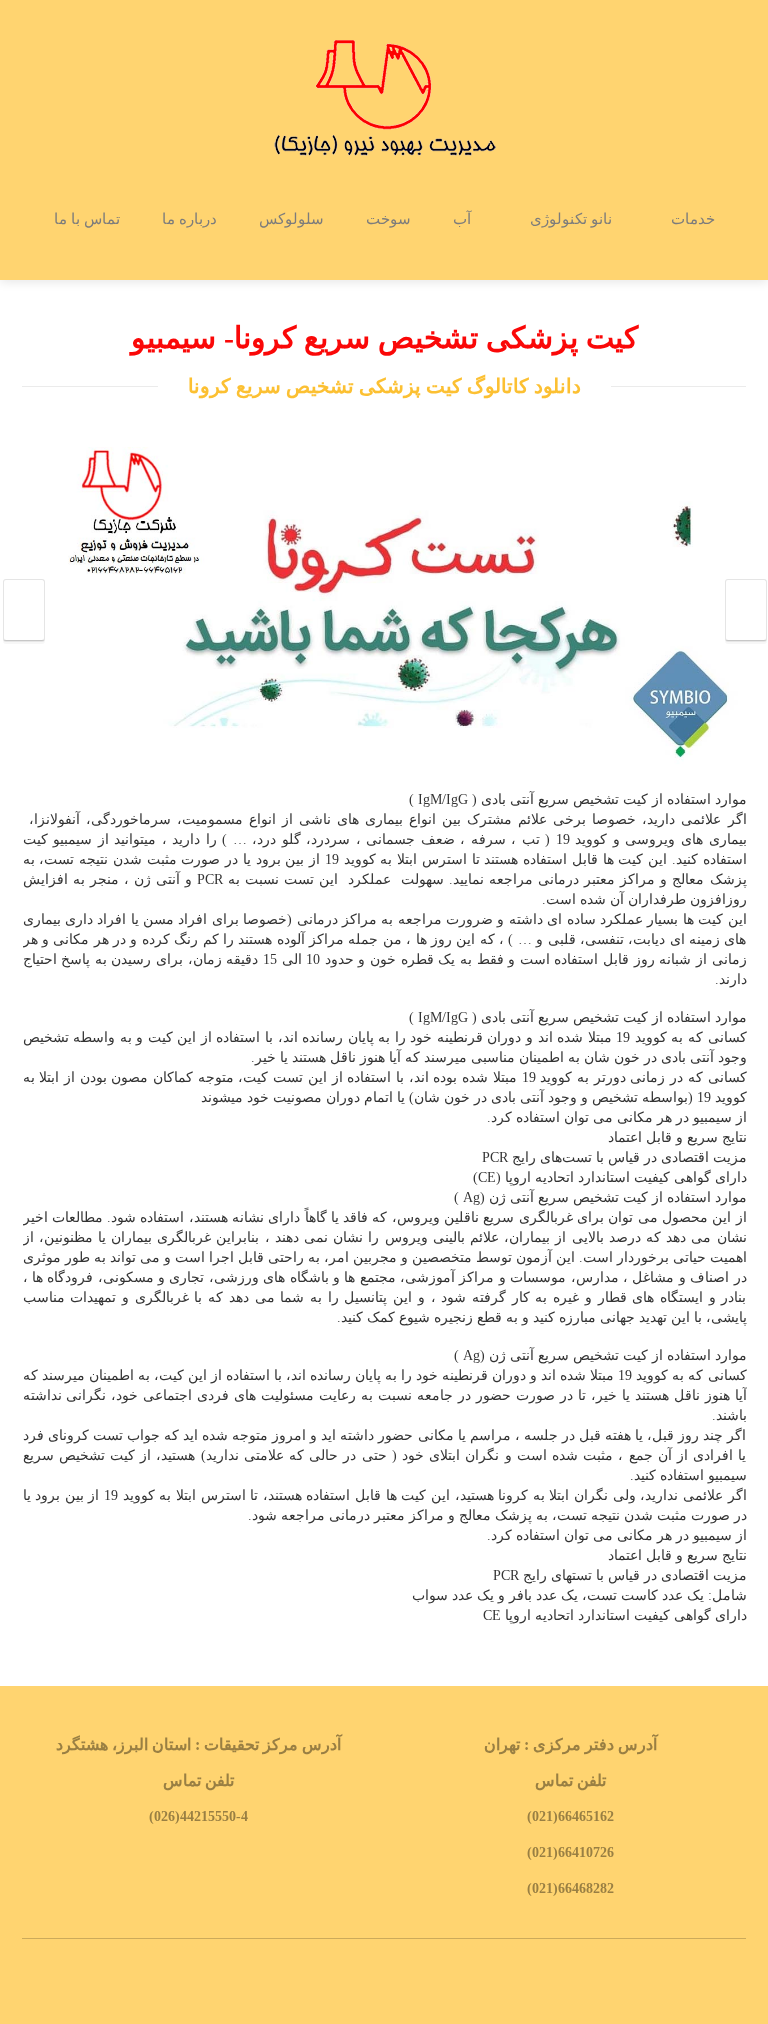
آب (462, 219)
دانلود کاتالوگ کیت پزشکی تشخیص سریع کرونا (384, 386)
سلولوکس (291, 219)
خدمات (693, 219)
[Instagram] (384, 1982)
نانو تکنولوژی (571, 219)
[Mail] (414, 1982)
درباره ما (189, 219)
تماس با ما (87, 219)
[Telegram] (354, 1982)
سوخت (388, 219)
